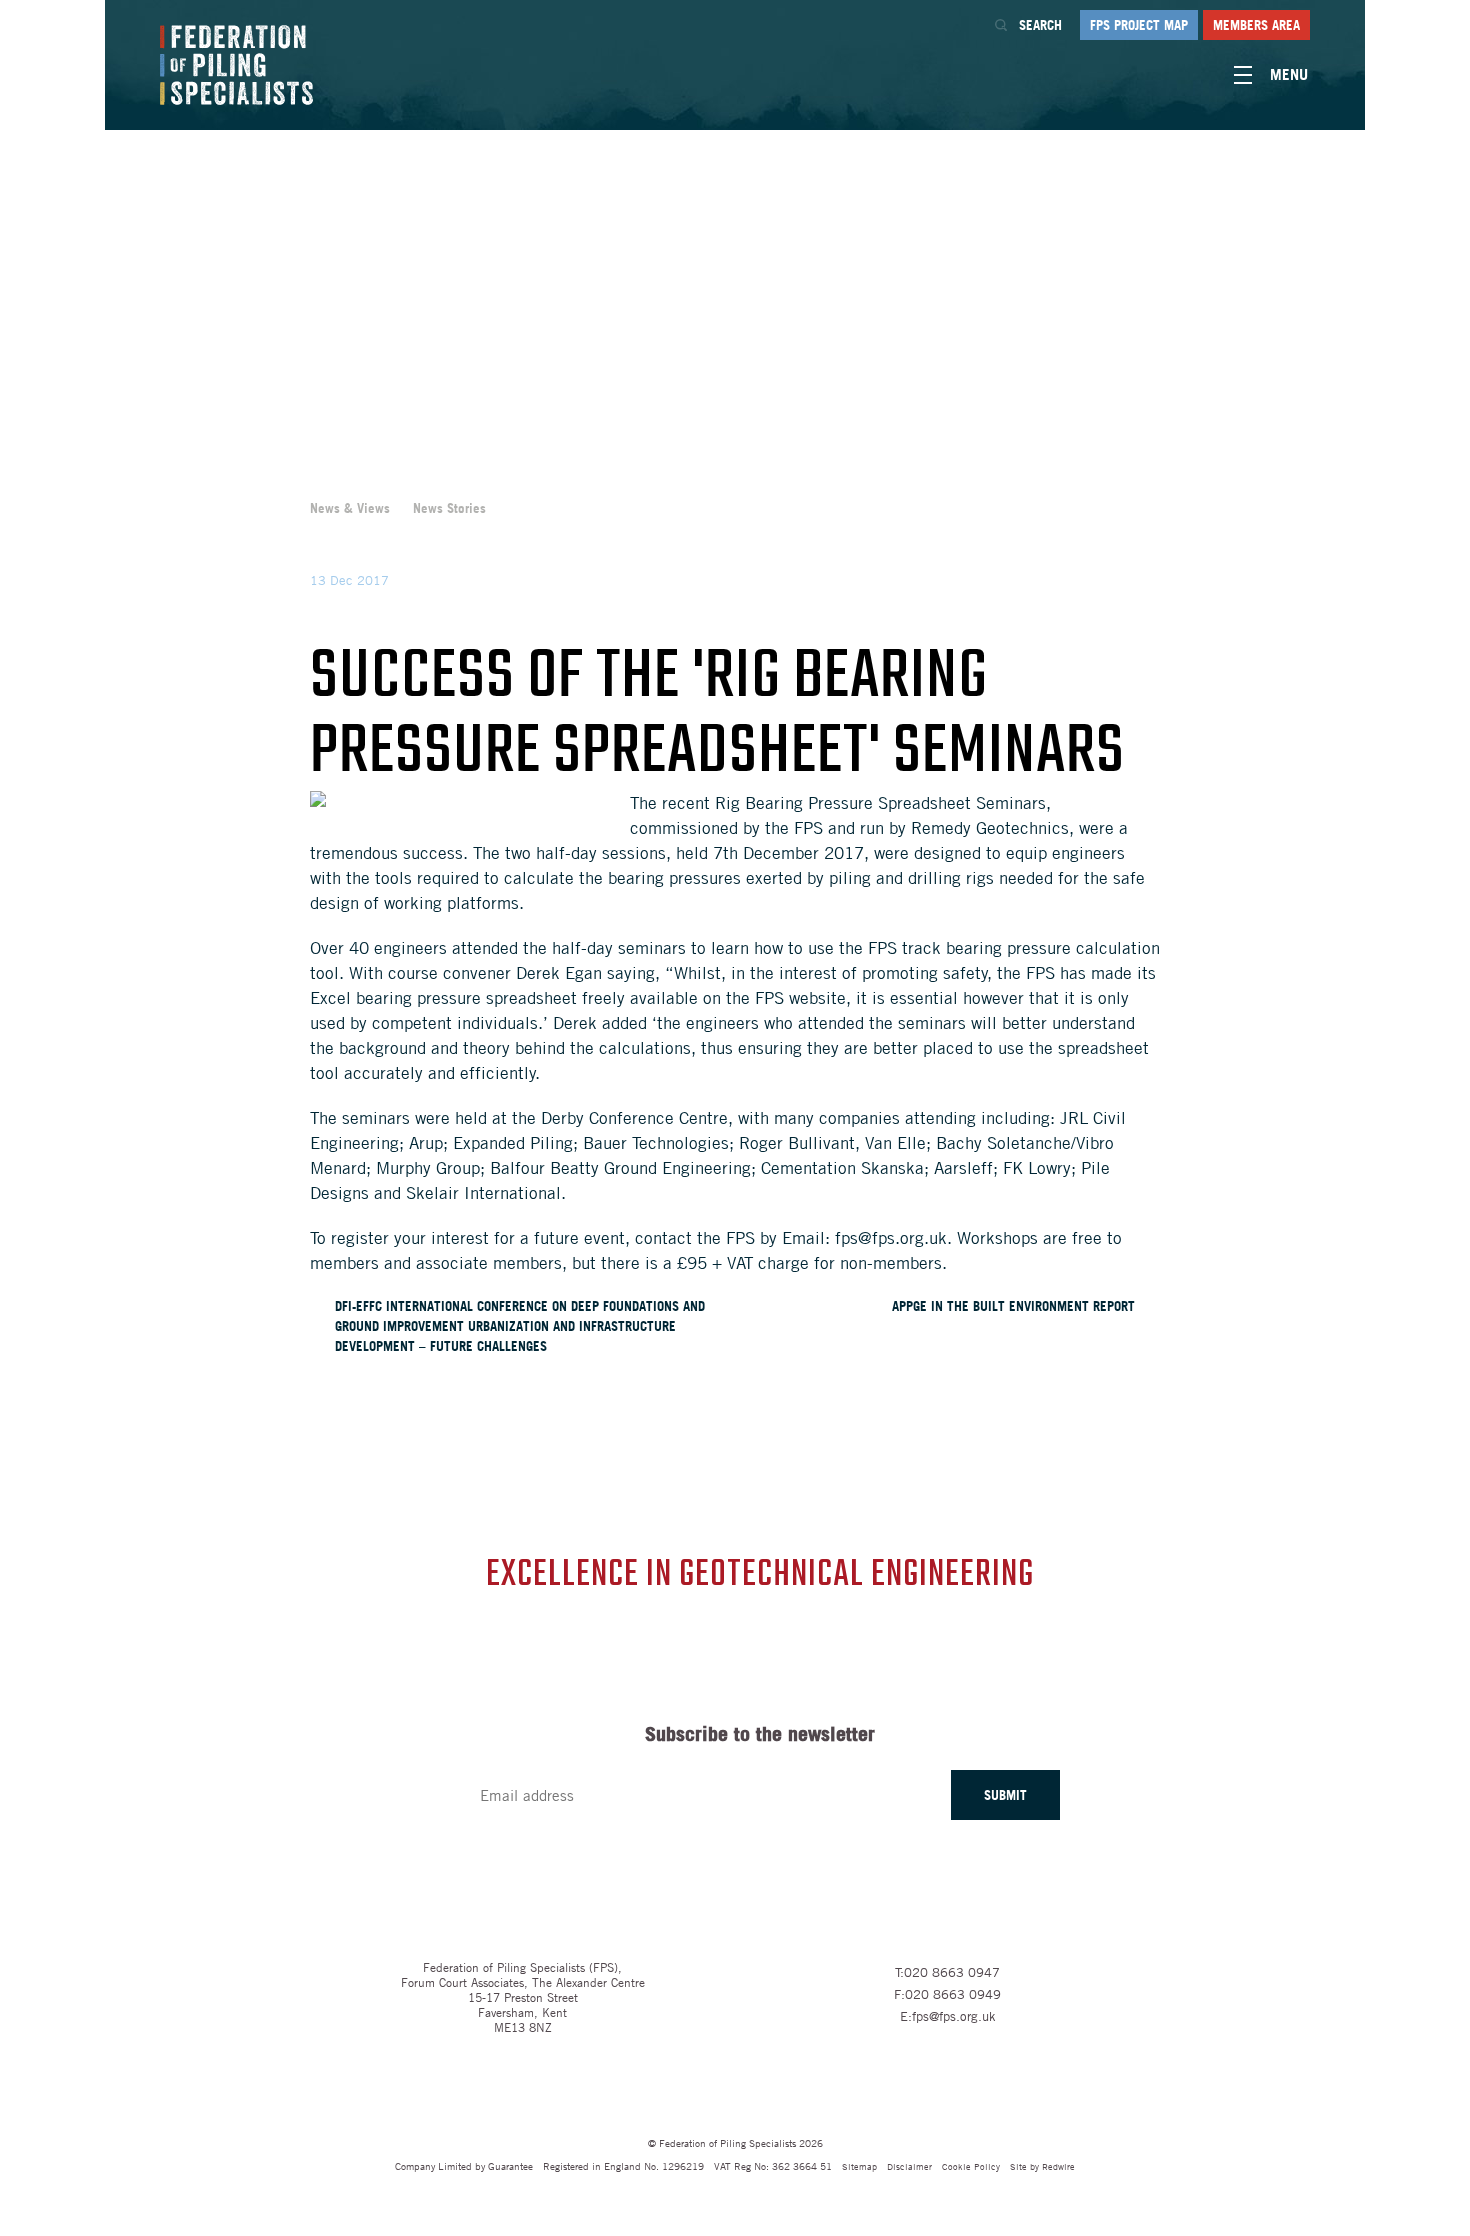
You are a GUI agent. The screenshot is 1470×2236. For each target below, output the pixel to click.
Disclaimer (909, 2165)
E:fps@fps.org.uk (948, 2016)
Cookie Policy (971, 2165)
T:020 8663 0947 (947, 1972)
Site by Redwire (1042, 2165)
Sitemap (859, 2165)
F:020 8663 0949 (947, 1994)
